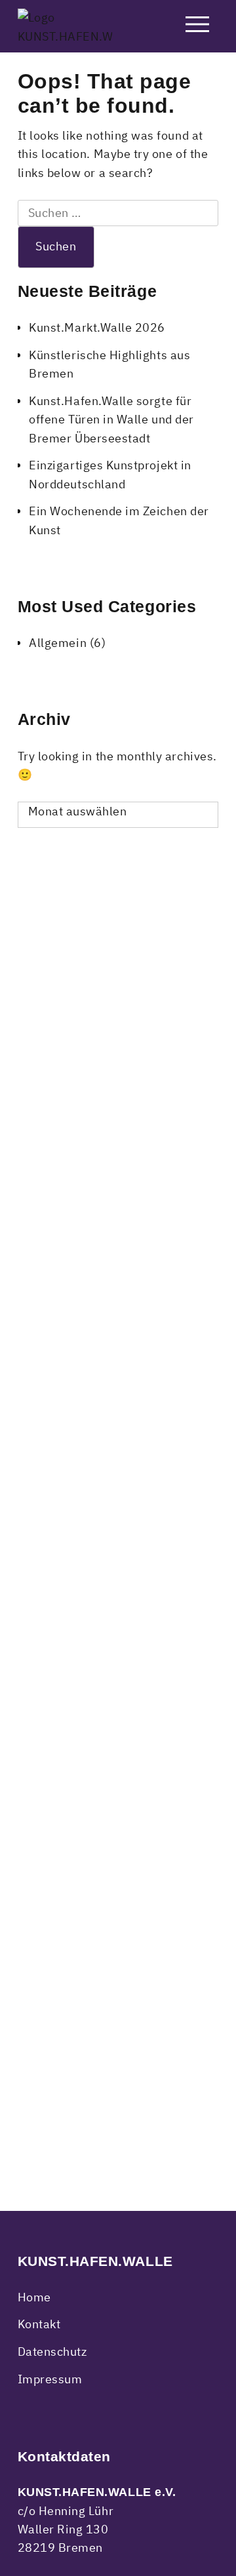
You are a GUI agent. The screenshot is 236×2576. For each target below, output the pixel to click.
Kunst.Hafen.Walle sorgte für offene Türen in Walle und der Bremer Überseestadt (111, 420)
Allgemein (58, 643)
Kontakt (39, 2324)
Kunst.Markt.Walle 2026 (97, 327)
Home (34, 2297)
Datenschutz (52, 2352)
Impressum (50, 2379)
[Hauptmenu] (197, 27)
